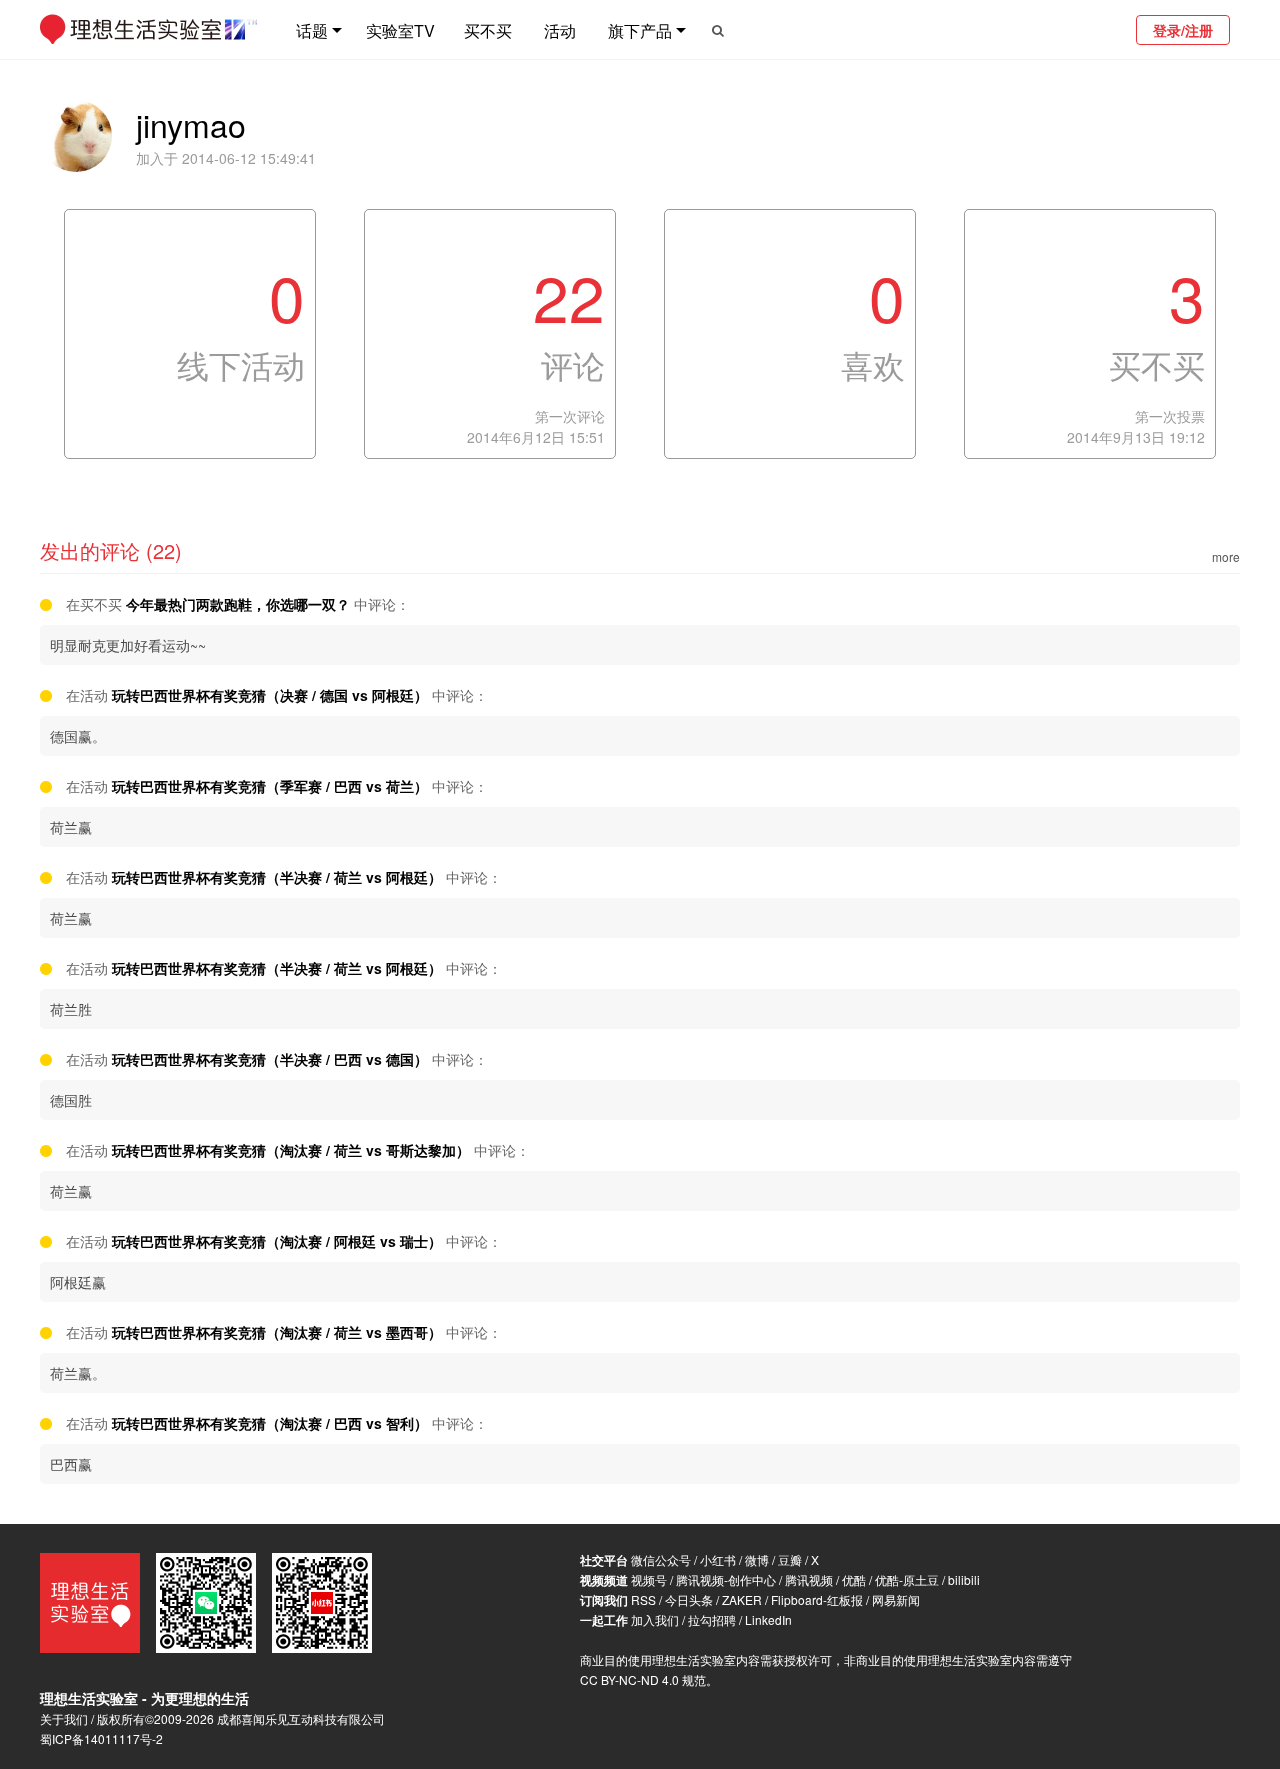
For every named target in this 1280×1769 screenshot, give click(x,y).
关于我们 (64, 1718)
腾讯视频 (809, 1579)
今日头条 (689, 1599)
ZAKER (742, 1599)
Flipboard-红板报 (817, 1599)
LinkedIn (768, 1619)
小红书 (718, 1559)
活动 (560, 30)
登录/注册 (1183, 30)
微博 (757, 1559)
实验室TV (400, 30)
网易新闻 (896, 1599)
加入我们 (655, 1619)
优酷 (854, 1579)
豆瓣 (790, 1559)
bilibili (964, 1579)
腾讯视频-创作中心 (726, 1579)
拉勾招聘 (712, 1619)
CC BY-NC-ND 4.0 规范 (643, 1679)
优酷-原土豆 (907, 1579)
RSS (643, 1599)
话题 (312, 30)
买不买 (488, 30)
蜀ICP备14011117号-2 (101, 1738)
